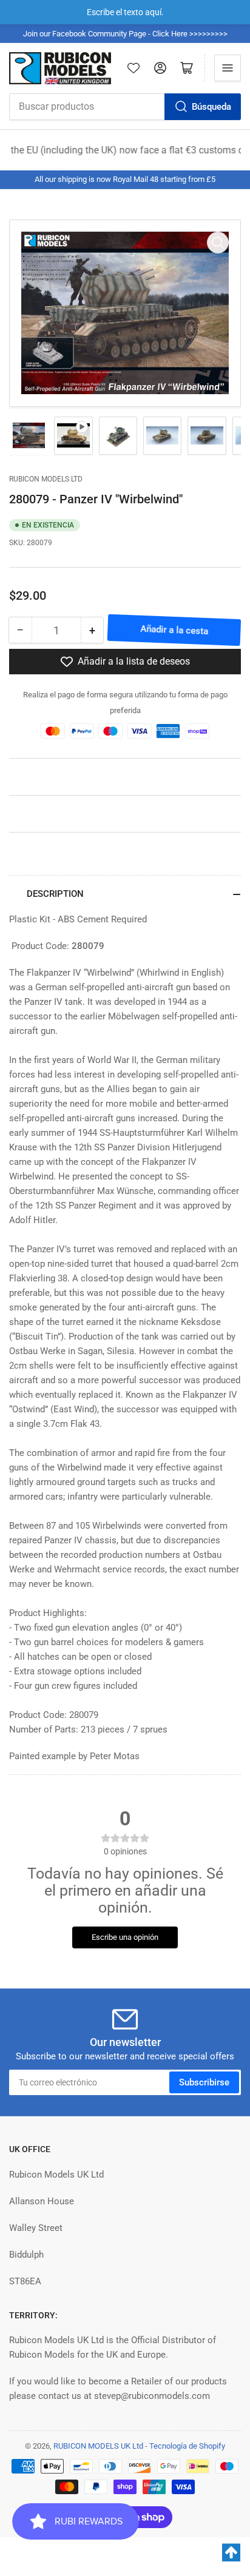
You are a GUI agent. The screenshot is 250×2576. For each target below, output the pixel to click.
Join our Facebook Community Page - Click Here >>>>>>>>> (125, 34)
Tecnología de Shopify (187, 2446)
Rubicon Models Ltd (46, 479)
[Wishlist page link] (133, 68)
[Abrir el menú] (228, 68)
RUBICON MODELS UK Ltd (98, 2446)
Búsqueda (211, 107)
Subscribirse (204, 2082)
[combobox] (125, 107)
